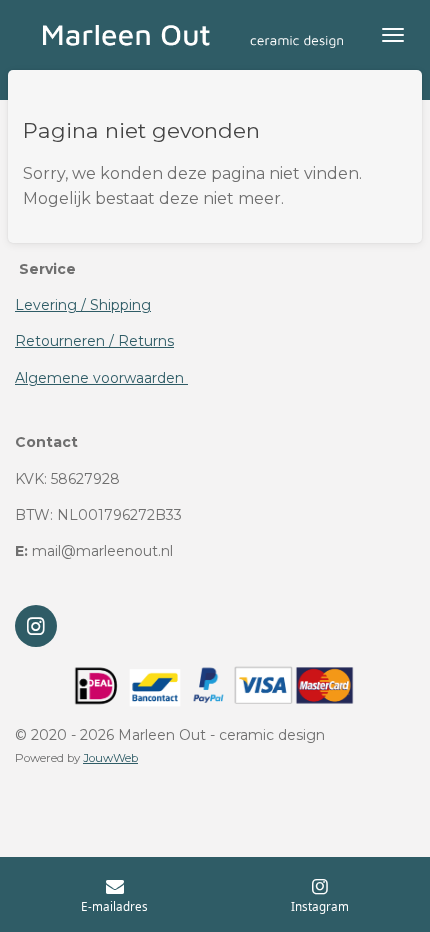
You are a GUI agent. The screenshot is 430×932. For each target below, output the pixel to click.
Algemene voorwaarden (101, 378)
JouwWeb (110, 758)
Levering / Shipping (83, 305)
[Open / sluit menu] (393, 35)
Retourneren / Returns (94, 341)
